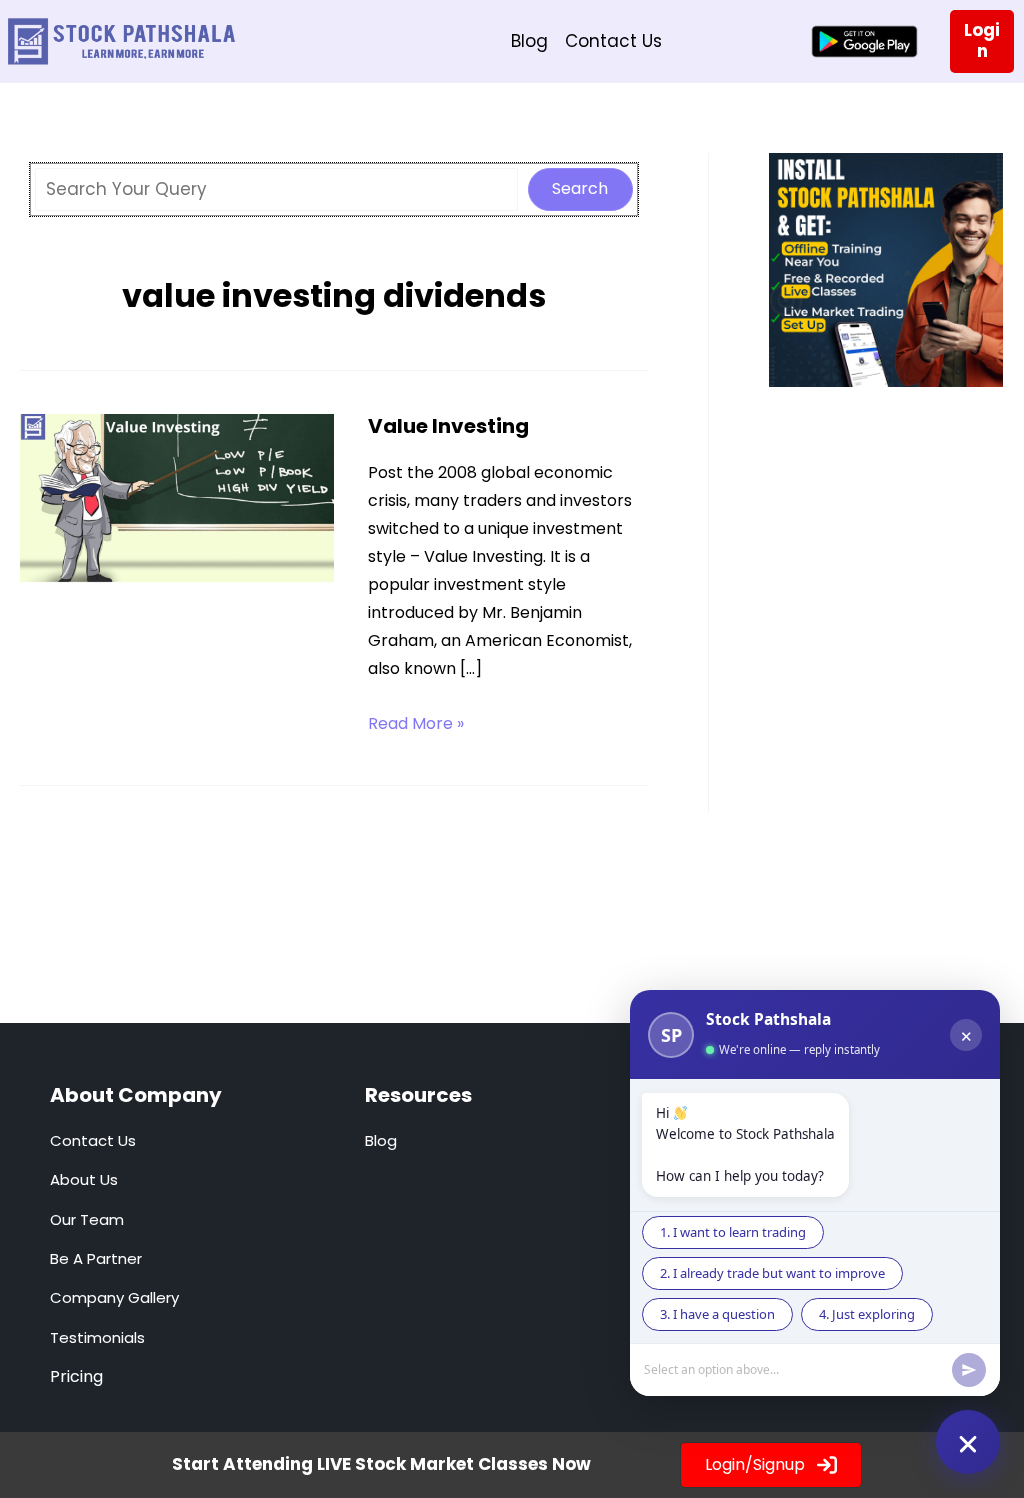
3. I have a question (717, 1314)
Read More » (416, 724)
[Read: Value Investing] (177, 501)
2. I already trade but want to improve (772, 1273)
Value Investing (448, 426)
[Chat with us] (968, 1442)
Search (580, 188)
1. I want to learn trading (733, 1232)
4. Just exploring (867, 1314)
